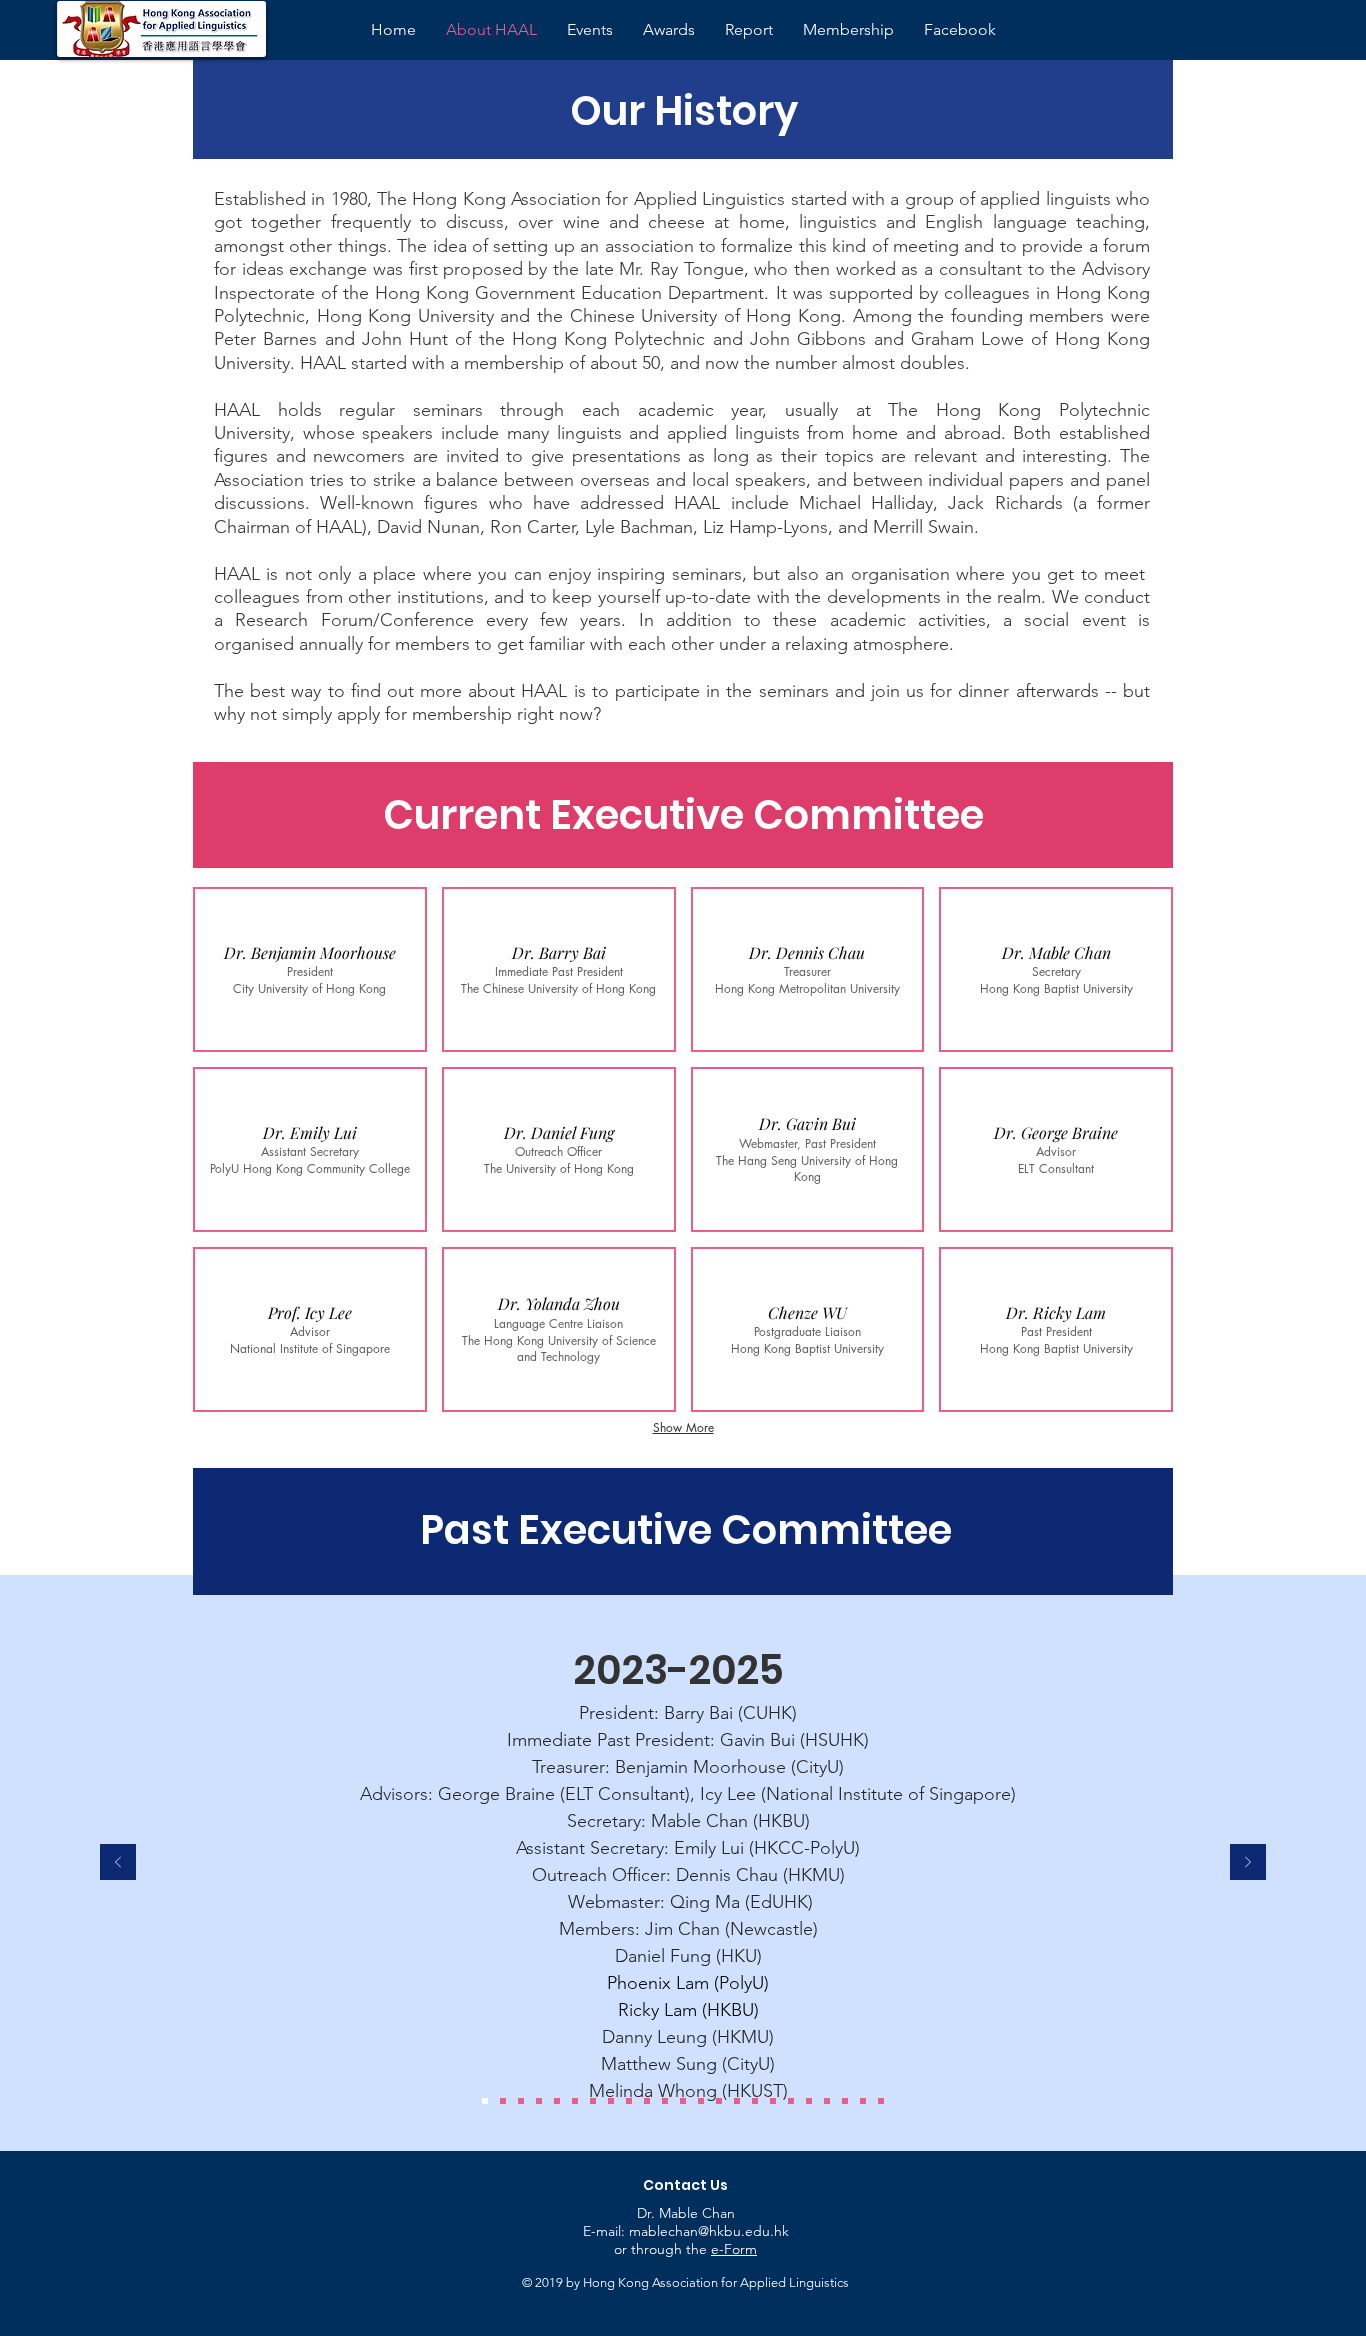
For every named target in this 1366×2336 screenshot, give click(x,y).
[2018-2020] (557, 2101)
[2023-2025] (485, 2101)
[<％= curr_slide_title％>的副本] (881, 2101)
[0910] (665, 2101)
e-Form (734, 2249)
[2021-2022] (521, 2101)
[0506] (755, 2101)
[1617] (575, 2101)
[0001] (827, 2101)
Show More (683, 1427)
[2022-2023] (503, 2101)
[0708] (701, 2101)
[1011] (647, 2101)
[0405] (737, 2101)
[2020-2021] (539, 2101)
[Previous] (118, 1863)
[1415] (593, 2101)
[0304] (773, 2101)
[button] (310, 969)
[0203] (791, 2101)
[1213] (611, 2101)
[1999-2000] (845, 2101)
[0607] (719, 2101)
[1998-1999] (863, 2101)
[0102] (809, 2101)
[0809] (683, 2101)
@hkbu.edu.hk (743, 2231)
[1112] (629, 2101)
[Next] (1248, 1863)
